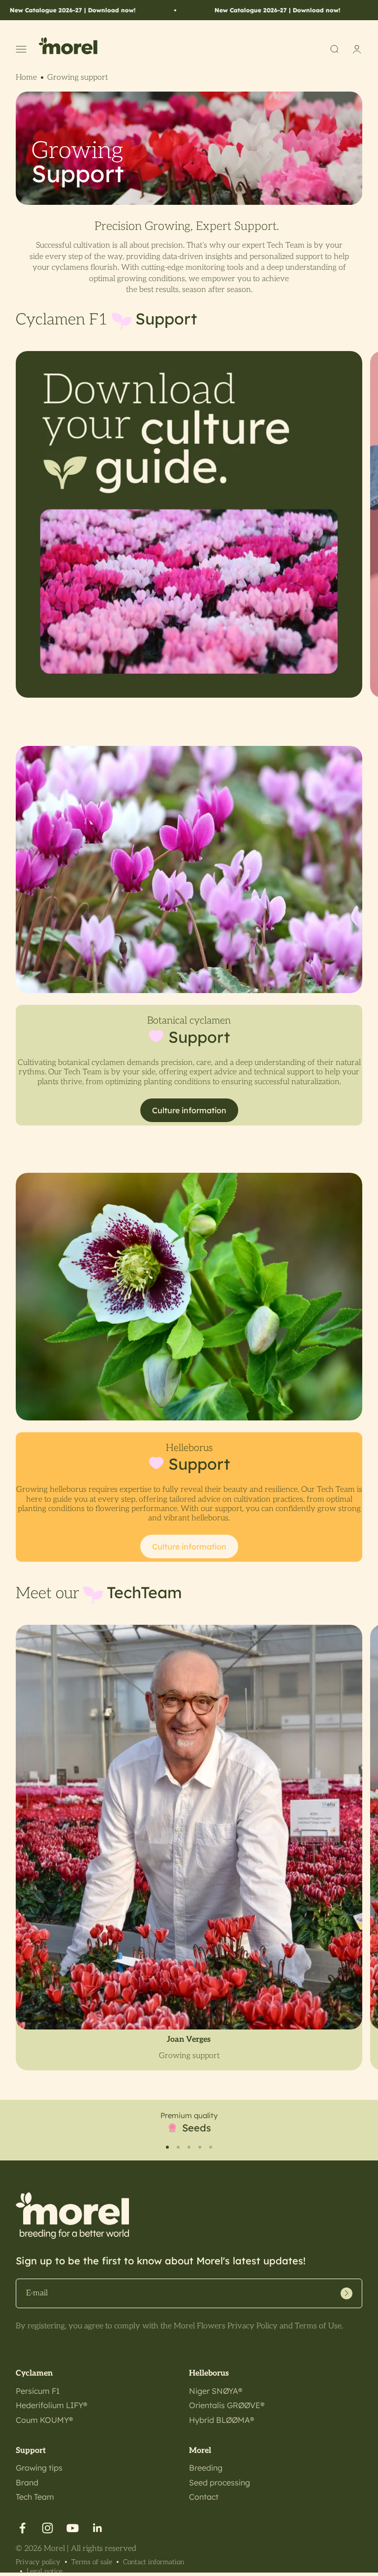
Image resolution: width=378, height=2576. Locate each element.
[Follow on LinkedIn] (98, 2528)
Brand (27, 2482)
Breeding (206, 2468)
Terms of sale (92, 2562)
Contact (204, 2497)
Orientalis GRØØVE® (227, 2405)
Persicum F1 (38, 2391)
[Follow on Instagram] (47, 2528)
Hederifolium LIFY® (51, 2405)
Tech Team (35, 2497)
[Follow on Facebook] (22, 2528)
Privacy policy (38, 2562)
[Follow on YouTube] (73, 2528)
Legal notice (45, 2571)
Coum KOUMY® (44, 2420)
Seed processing (220, 2482)
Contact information (154, 2562)
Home (26, 78)
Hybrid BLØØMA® (221, 2420)
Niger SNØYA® (216, 2391)
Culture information (189, 1110)
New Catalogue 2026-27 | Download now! (222, 10)
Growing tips (39, 2468)
